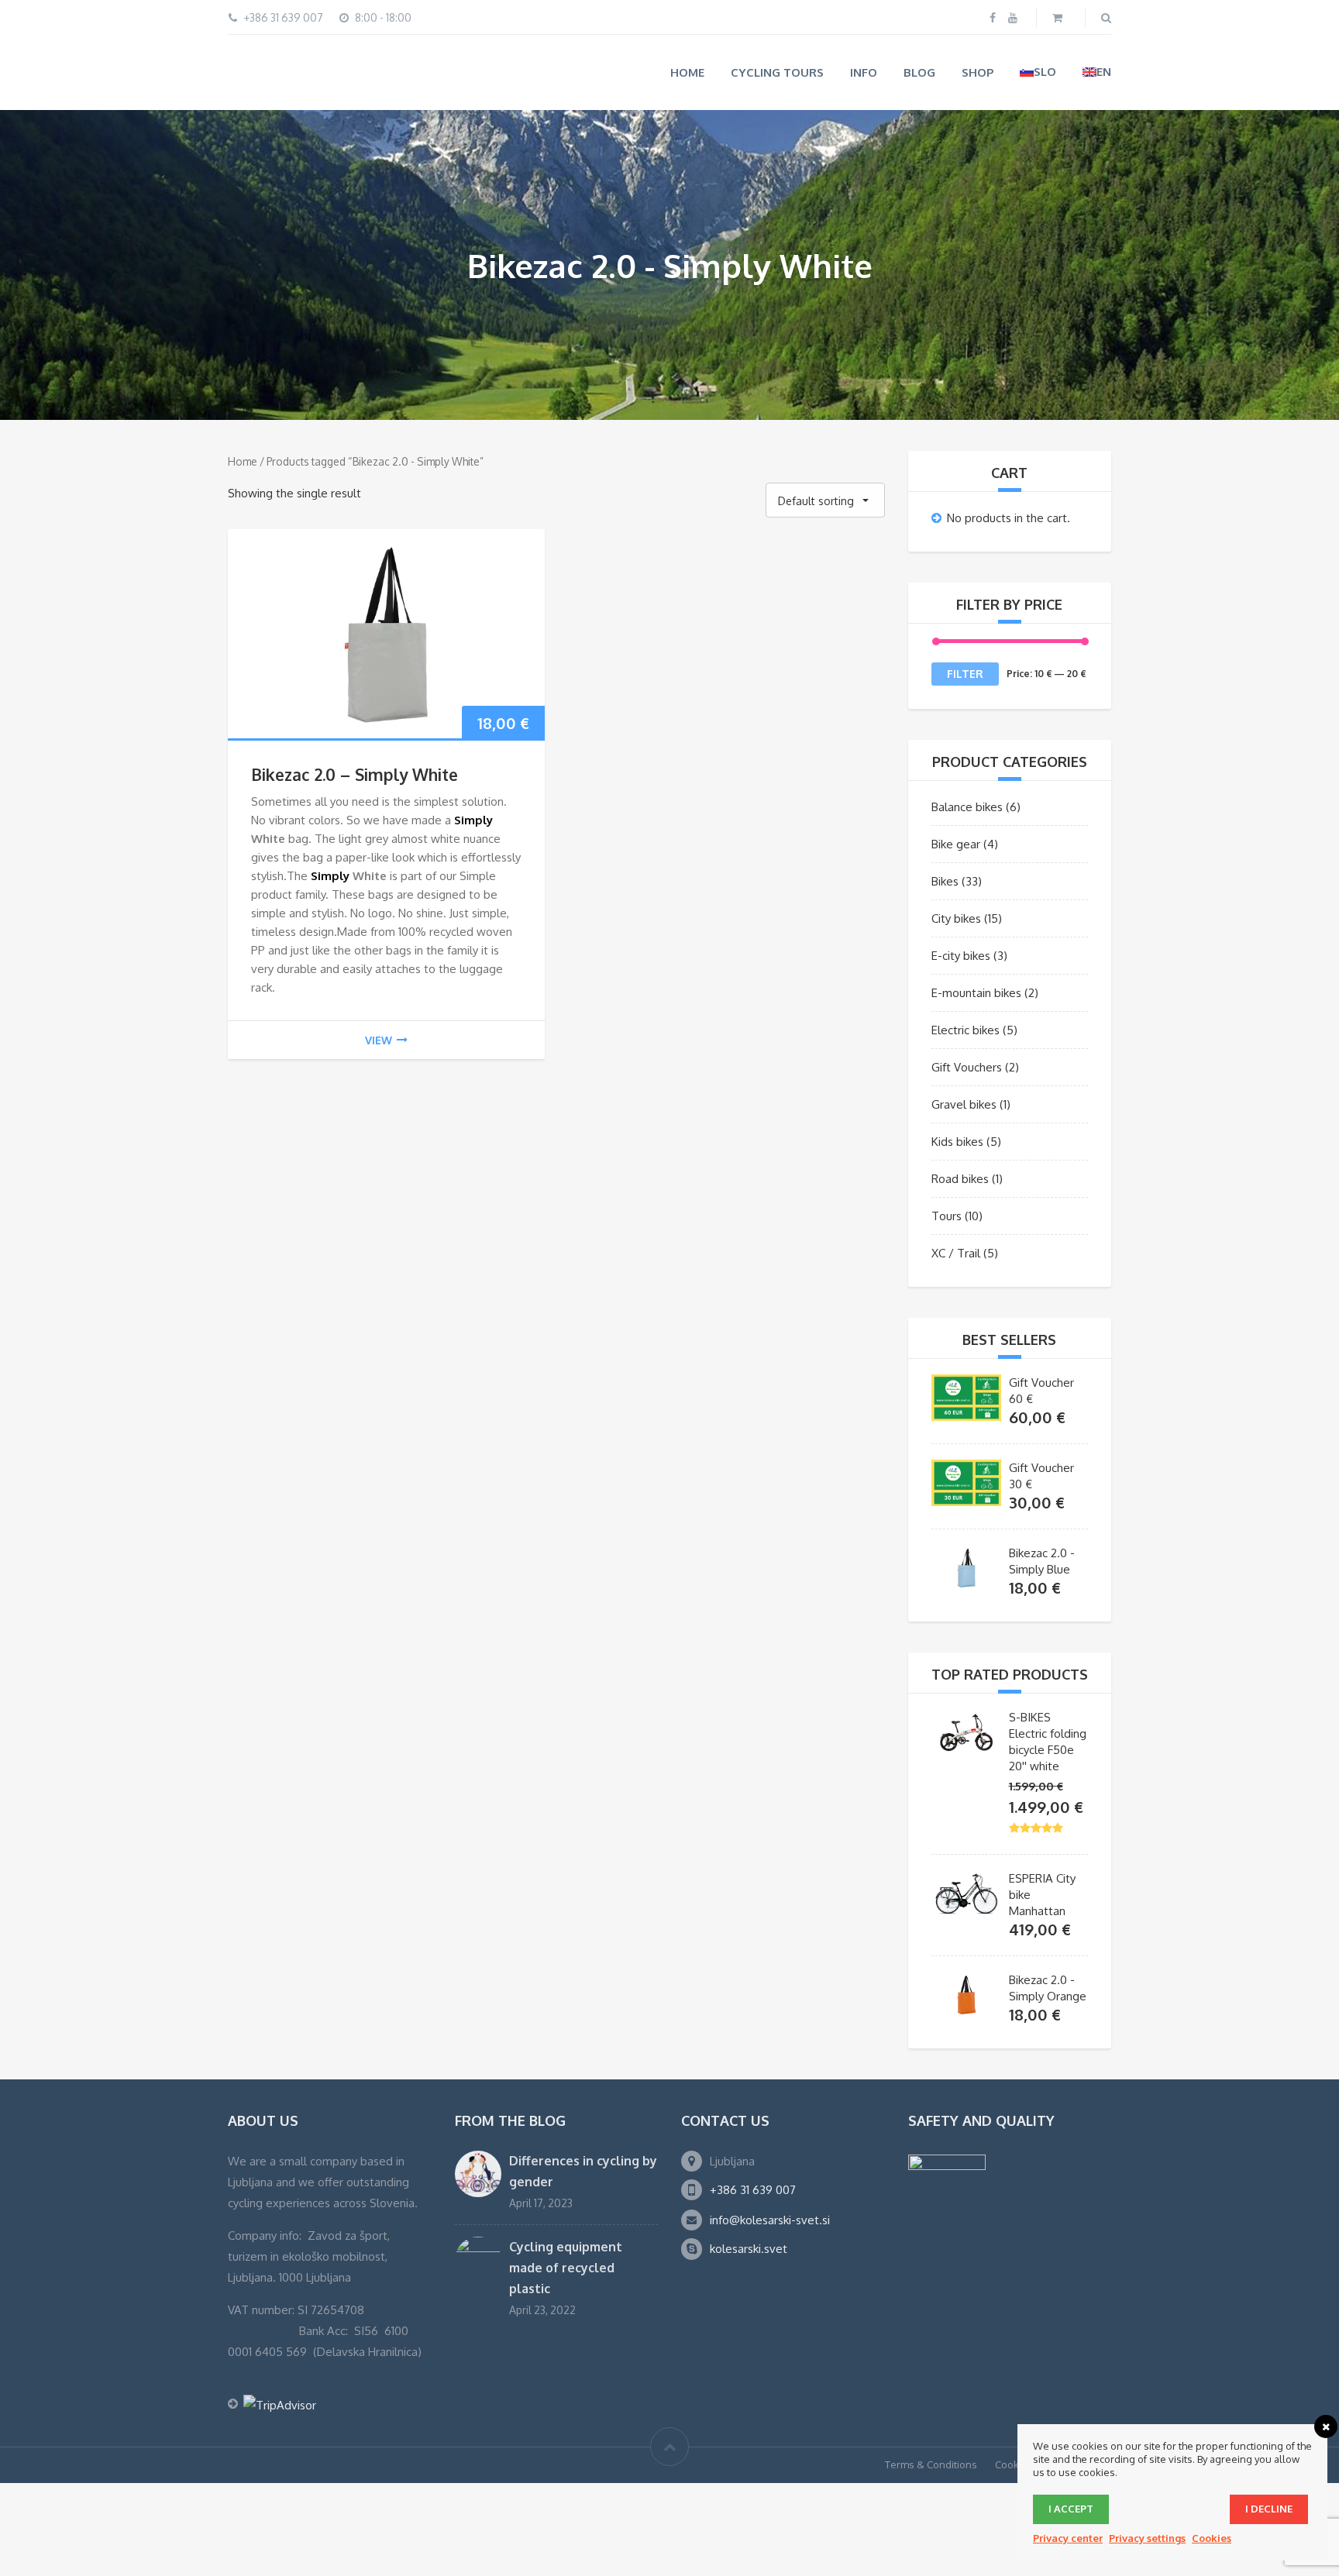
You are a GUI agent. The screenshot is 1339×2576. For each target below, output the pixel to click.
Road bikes (960, 1178)
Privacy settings (1147, 2538)
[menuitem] (1038, 72)
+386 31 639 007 (753, 2189)
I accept (1071, 2509)
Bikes (945, 880)
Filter (965, 673)
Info (864, 72)
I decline (1269, 2509)
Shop (978, 72)
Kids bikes (957, 1141)
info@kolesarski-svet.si (770, 2219)
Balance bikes (967, 806)
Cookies (1014, 2463)
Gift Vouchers (967, 1066)
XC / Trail (956, 1252)
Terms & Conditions (931, 2463)
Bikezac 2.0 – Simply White (355, 773)
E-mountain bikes (976, 992)
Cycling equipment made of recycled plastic (566, 2267)
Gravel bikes (964, 1104)
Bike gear (956, 843)
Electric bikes (966, 1029)
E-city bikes (961, 955)
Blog (919, 72)
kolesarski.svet (749, 2248)
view (379, 1039)
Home (687, 72)
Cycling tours (777, 72)
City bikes (956, 918)
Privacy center (1068, 2538)
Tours (947, 1215)
